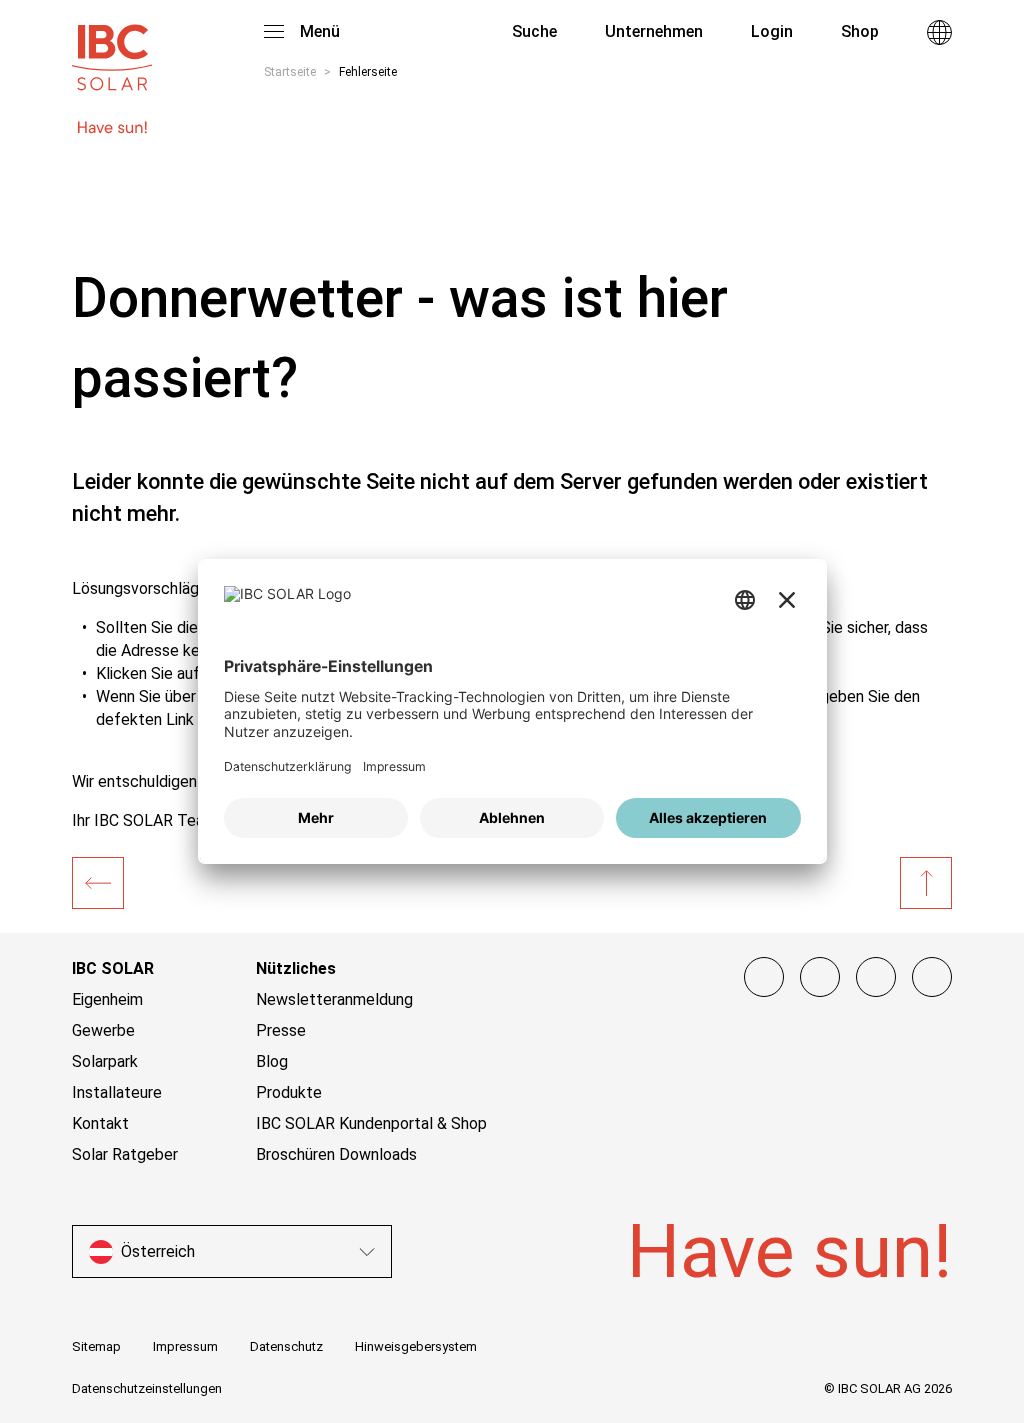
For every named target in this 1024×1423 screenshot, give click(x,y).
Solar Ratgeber (125, 1154)
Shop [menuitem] (860, 31)
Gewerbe (103, 1030)
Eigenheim (107, 999)
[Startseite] (98, 883)
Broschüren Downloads (336, 1154)
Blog (272, 1061)
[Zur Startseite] (112, 48)
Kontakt (100, 1123)
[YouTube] (876, 977)
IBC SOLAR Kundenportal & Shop (371, 1123)
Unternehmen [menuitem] (654, 31)
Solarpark (105, 1061)
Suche (532, 31)
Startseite (290, 72)
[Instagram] (820, 977)
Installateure (117, 1092)
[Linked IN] (932, 977)
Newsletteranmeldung (334, 999)
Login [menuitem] (772, 31)
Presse (281, 1030)
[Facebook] (764, 977)
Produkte (289, 1092)
